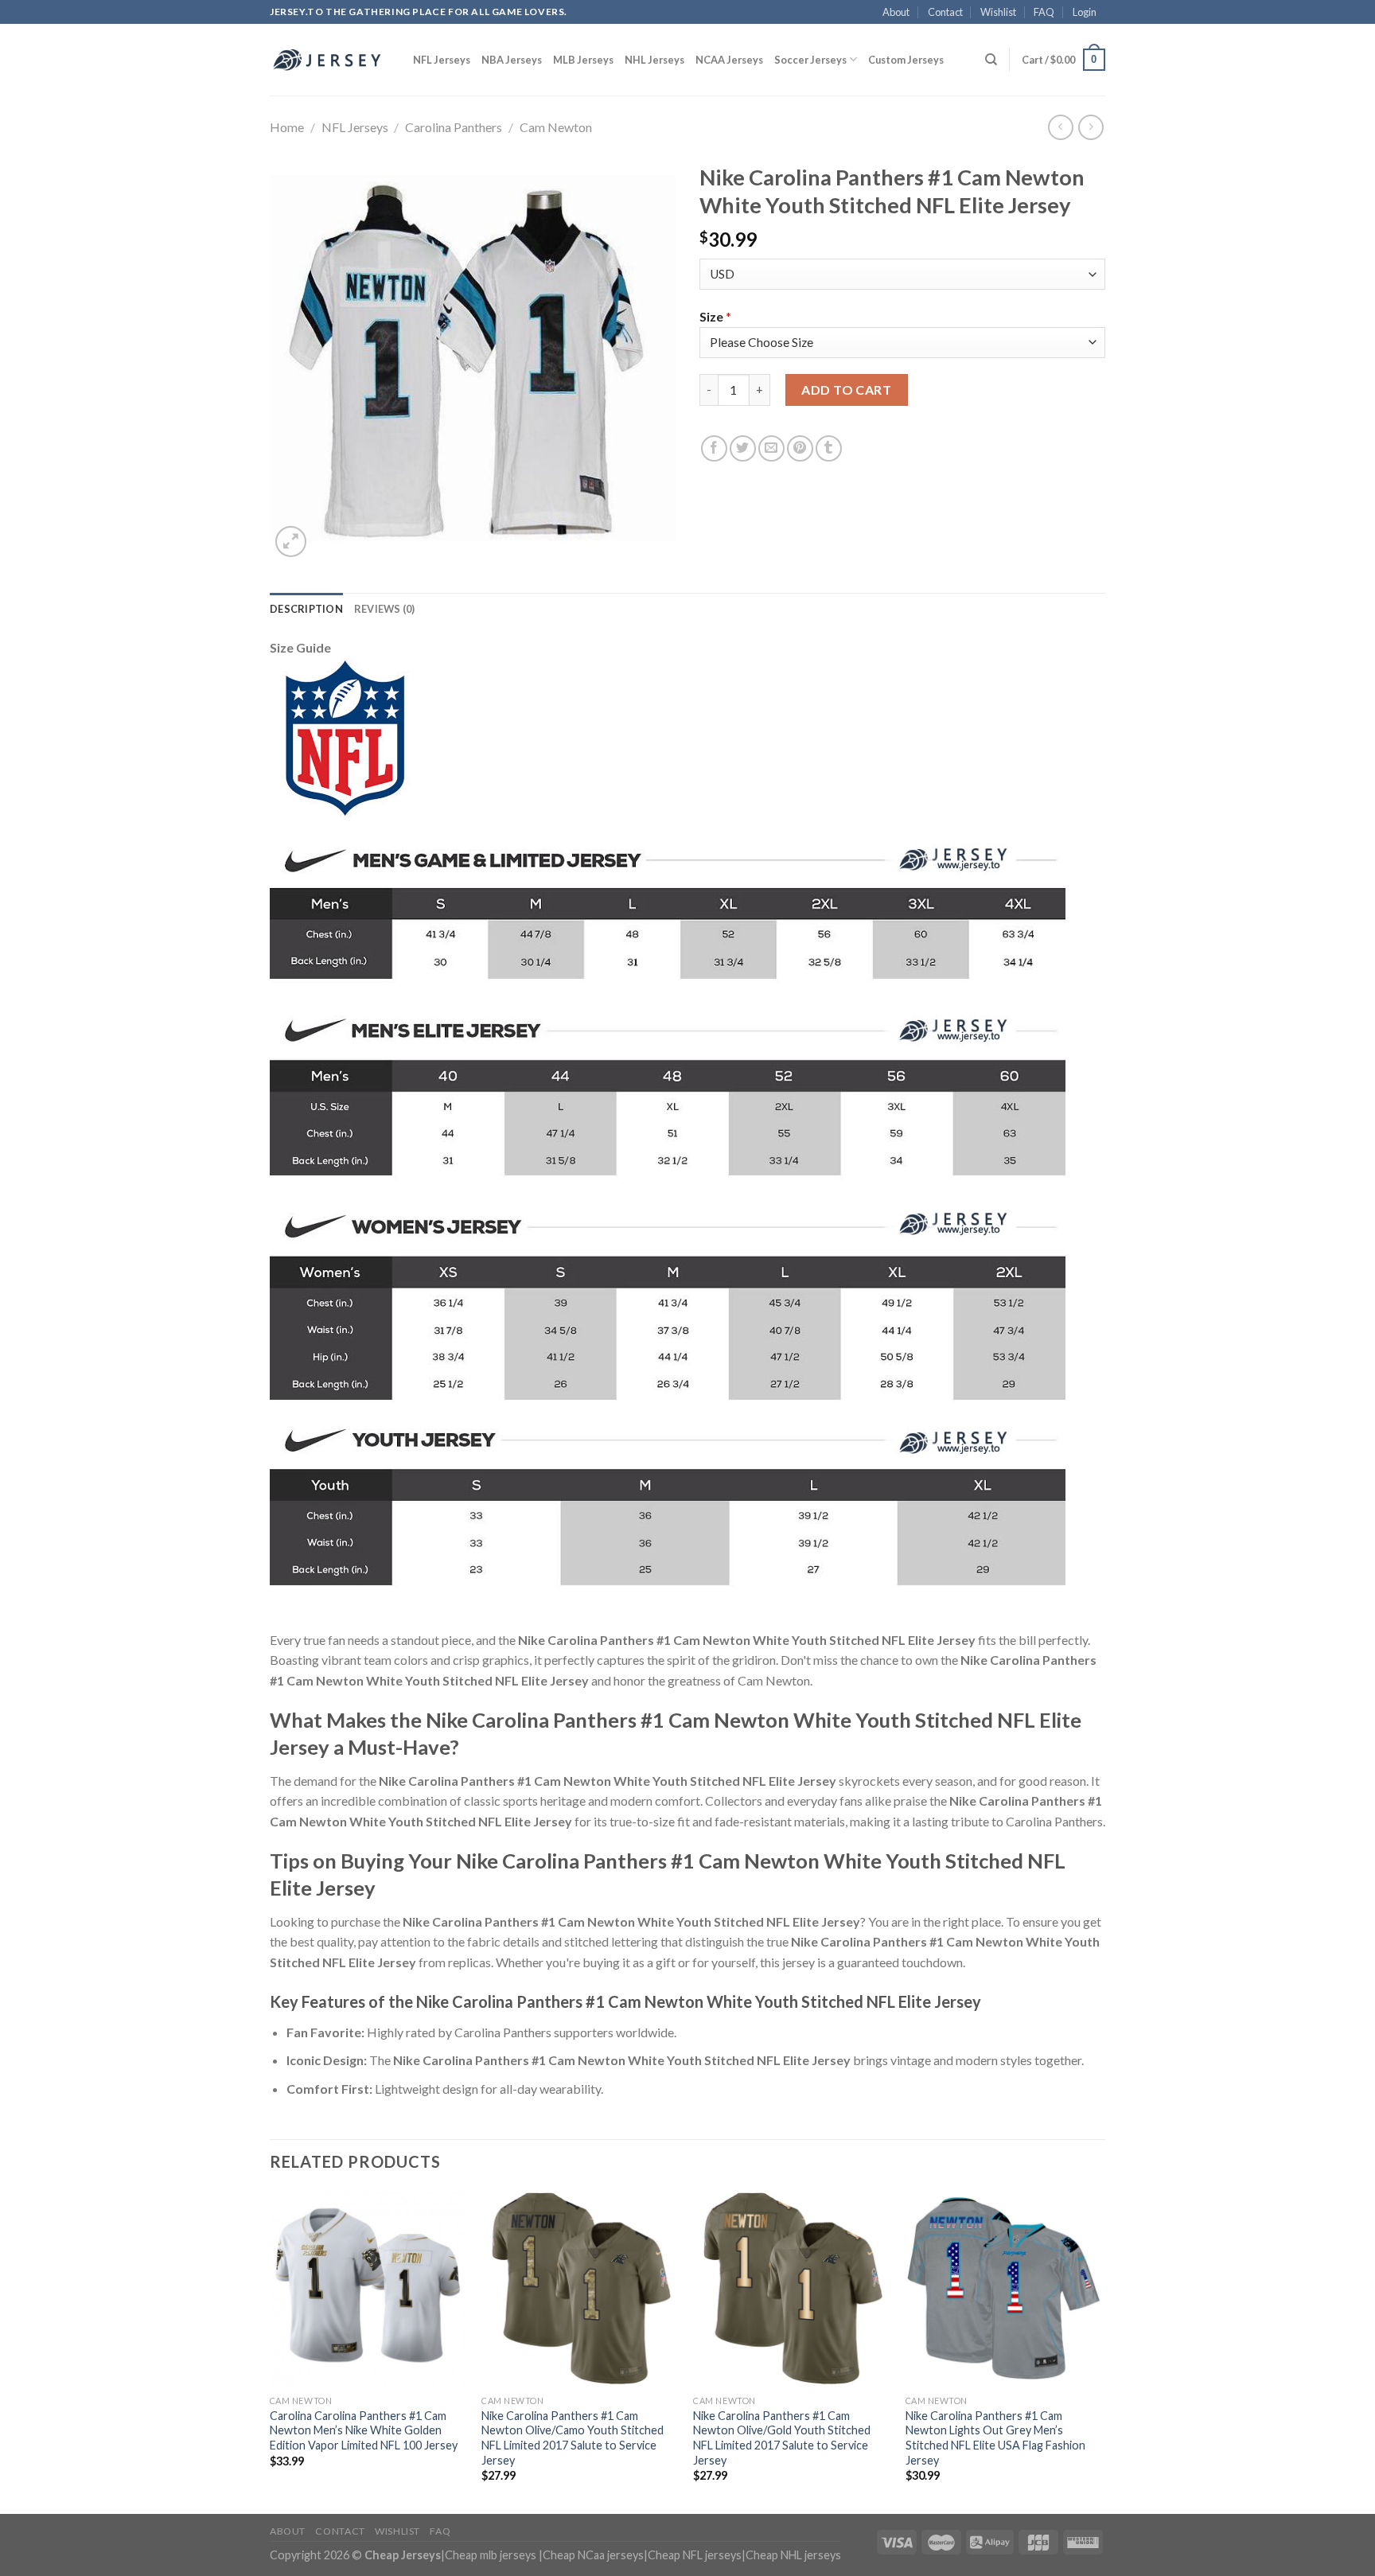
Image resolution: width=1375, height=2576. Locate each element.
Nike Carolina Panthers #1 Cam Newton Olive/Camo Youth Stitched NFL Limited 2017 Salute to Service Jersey (573, 2438)
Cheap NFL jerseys (695, 2555)
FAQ (1044, 12)
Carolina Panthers (454, 127)
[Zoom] (291, 542)
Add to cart (846, 390)
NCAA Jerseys (729, 60)
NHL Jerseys (654, 60)
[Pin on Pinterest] (800, 448)
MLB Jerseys (583, 60)
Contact (945, 12)
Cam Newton (556, 127)
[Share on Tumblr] (829, 448)
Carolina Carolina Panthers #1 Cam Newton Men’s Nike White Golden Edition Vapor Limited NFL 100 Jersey (364, 2430)
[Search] (991, 60)
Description (306, 609)
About (896, 12)
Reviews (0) (385, 609)
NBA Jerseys (512, 60)
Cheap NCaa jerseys (593, 2555)
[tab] (306, 609)
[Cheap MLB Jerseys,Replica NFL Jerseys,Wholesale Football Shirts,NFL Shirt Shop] (329, 60)
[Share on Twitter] (743, 448)
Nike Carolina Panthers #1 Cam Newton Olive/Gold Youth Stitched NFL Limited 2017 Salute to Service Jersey (782, 2438)
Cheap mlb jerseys (491, 2555)
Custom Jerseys (906, 60)
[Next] (1100, 2351)
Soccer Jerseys (810, 60)
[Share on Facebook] (714, 448)
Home (287, 127)
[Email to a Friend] (771, 448)
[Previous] (271, 2351)
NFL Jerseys (442, 60)
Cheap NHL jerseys (793, 2555)
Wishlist (998, 12)
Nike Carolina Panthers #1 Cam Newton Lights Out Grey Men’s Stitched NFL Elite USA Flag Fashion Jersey (995, 2438)
